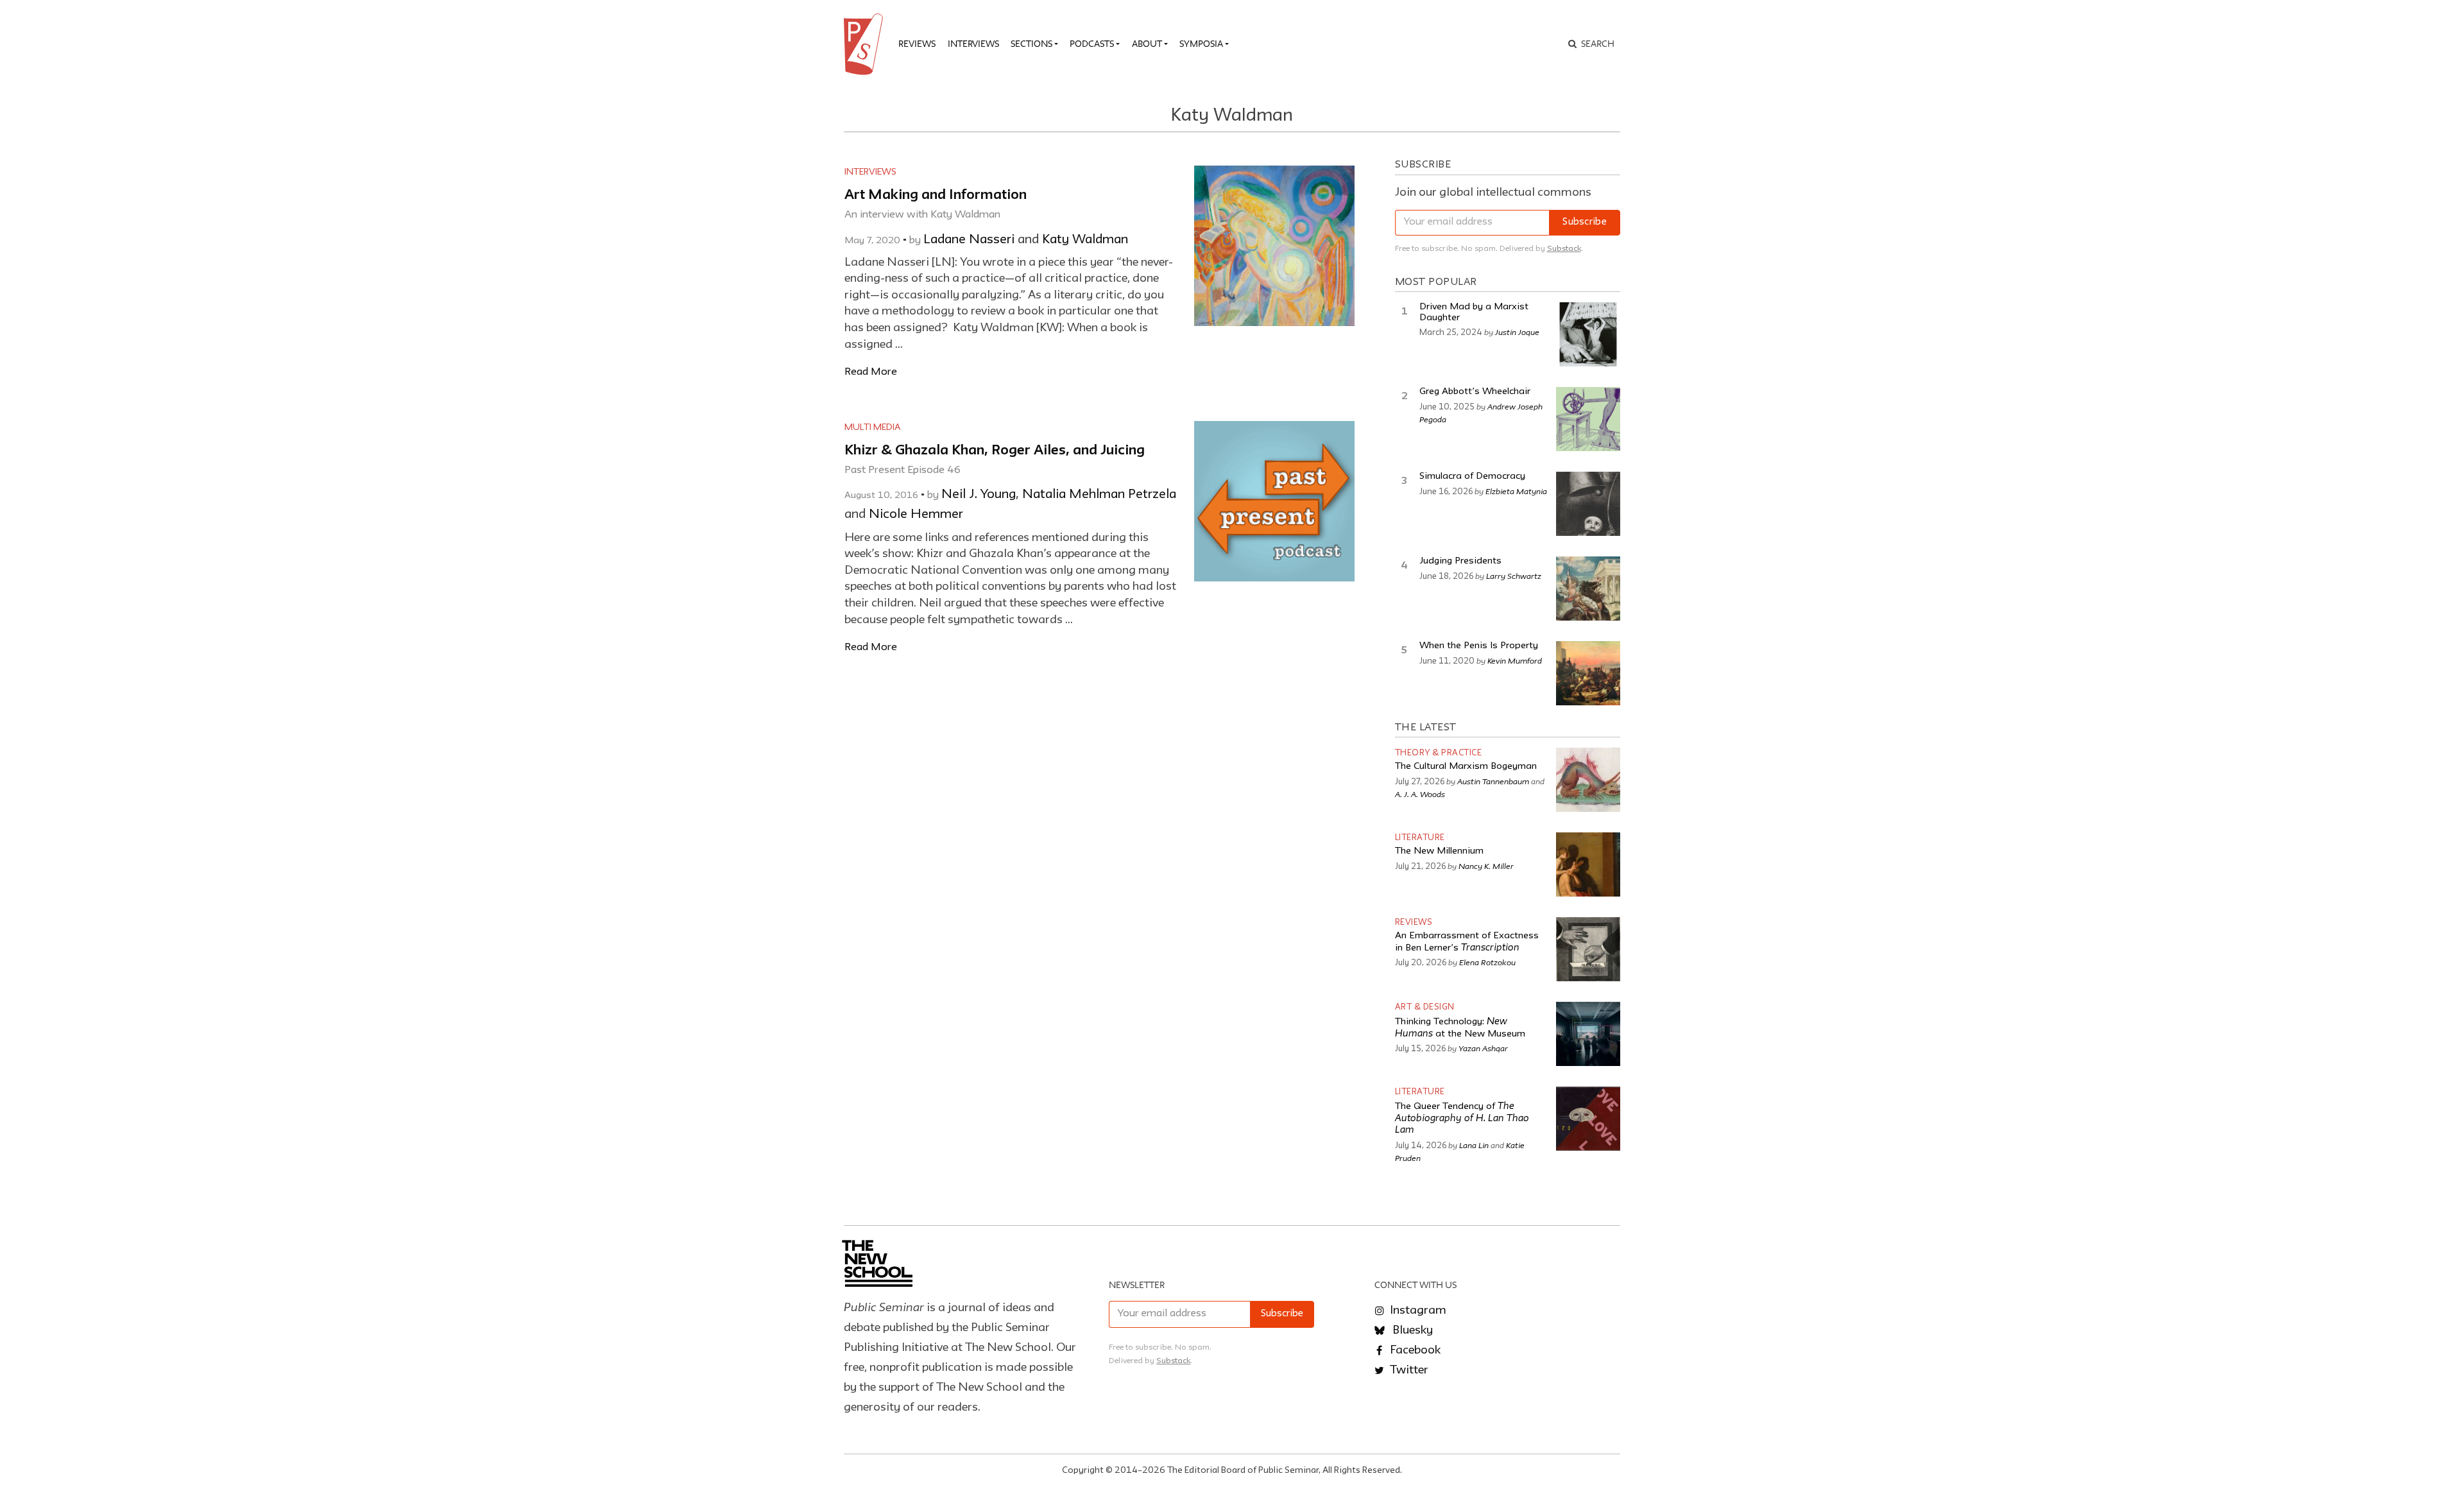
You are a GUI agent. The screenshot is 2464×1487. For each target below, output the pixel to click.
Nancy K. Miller (1486, 866)
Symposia (1201, 44)
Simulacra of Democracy (1472, 477)
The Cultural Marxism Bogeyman (1466, 767)
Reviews (917, 44)
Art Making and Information (936, 195)
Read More (871, 372)
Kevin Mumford (1515, 660)
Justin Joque (1517, 332)
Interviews (973, 44)
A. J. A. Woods (1420, 794)
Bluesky (1411, 1330)
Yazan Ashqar (1483, 1048)
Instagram (1417, 1311)
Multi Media (873, 427)
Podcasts (1092, 44)
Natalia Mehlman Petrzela (1099, 495)
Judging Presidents (1460, 561)
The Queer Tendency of (1462, 1119)
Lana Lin (1474, 1145)
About (1147, 44)
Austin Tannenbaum (1493, 781)
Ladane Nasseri (969, 240)
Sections (1031, 44)
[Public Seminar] (866, 44)
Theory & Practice (1439, 753)
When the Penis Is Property (1479, 646)
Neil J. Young (979, 495)
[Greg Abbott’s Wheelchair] (1588, 419)
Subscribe (1585, 222)
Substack (1564, 249)
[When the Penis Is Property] (1588, 673)
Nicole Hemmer (916, 515)
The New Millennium (1439, 851)
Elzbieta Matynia (1516, 491)
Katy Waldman (1085, 240)
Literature (1420, 838)
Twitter (1408, 1370)
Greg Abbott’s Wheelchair (1475, 392)
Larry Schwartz (1514, 576)
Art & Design (1425, 1007)
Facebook (1414, 1350)
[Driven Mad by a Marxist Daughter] (1588, 334)
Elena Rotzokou (1487, 962)
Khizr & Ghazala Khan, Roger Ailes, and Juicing (995, 451)
